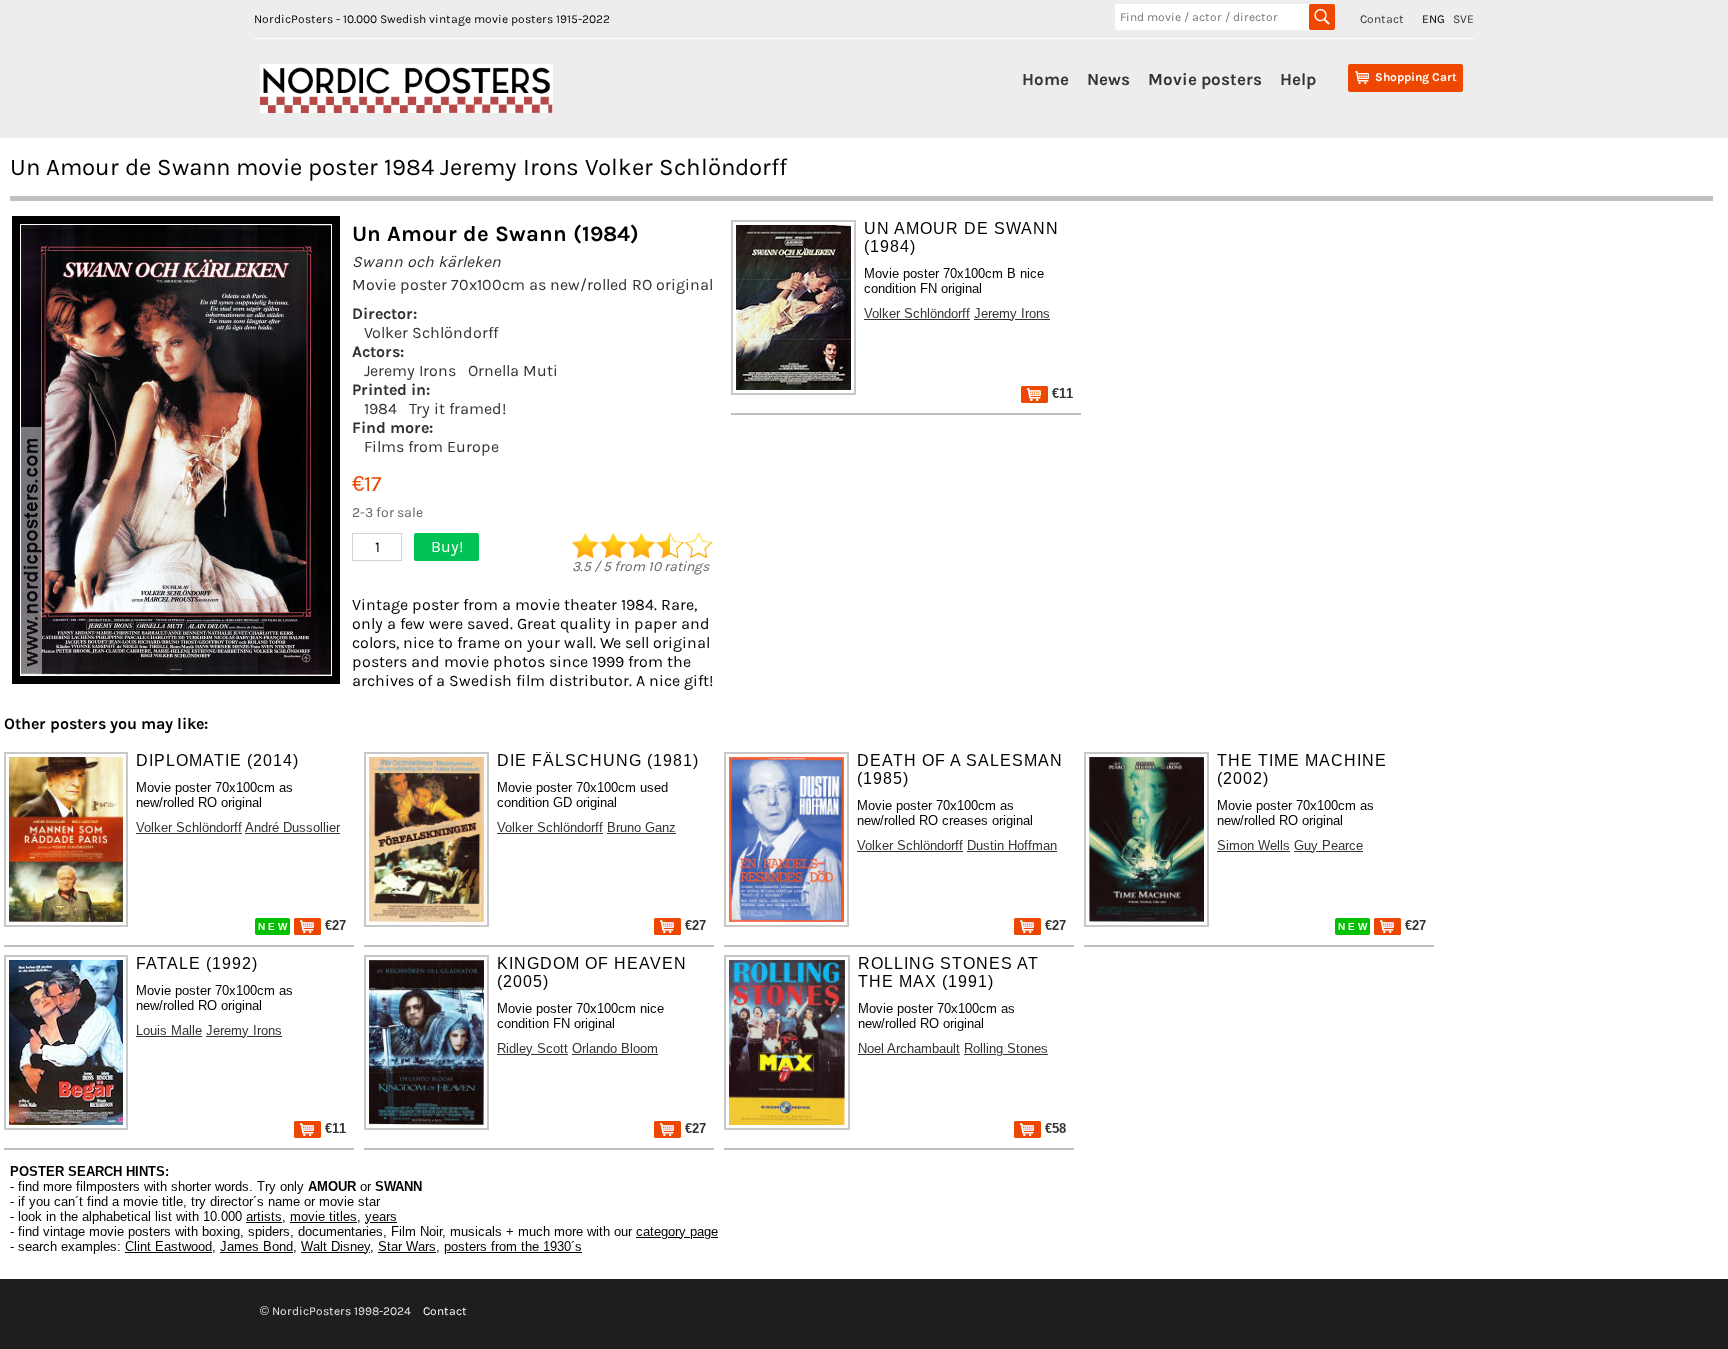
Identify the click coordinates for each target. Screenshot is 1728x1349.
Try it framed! (457, 408)
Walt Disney (335, 1246)
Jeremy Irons (410, 370)
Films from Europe (431, 446)
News (1108, 79)
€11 (1060, 393)
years (381, 1216)
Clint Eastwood (168, 1246)
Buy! (447, 546)
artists (264, 1216)
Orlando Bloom (615, 1048)
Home (1045, 79)
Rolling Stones (1006, 1048)
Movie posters (1205, 79)
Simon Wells (1253, 845)
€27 (333, 925)
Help (1298, 79)
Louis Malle (169, 1030)
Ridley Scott (532, 1048)
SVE (1463, 19)
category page (677, 1231)
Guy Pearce (1328, 845)
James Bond (256, 1246)
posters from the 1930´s (513, 1246)
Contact (1382, 19)
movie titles (323, 1216)
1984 (380, 408)
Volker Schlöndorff (431, 332)
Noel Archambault (909, 1048)
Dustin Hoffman (1012, 845)
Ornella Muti (513, 370)
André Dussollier (292, 827)
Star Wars (407, 1246)
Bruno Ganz (641, 827)
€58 (1053, 1128)
